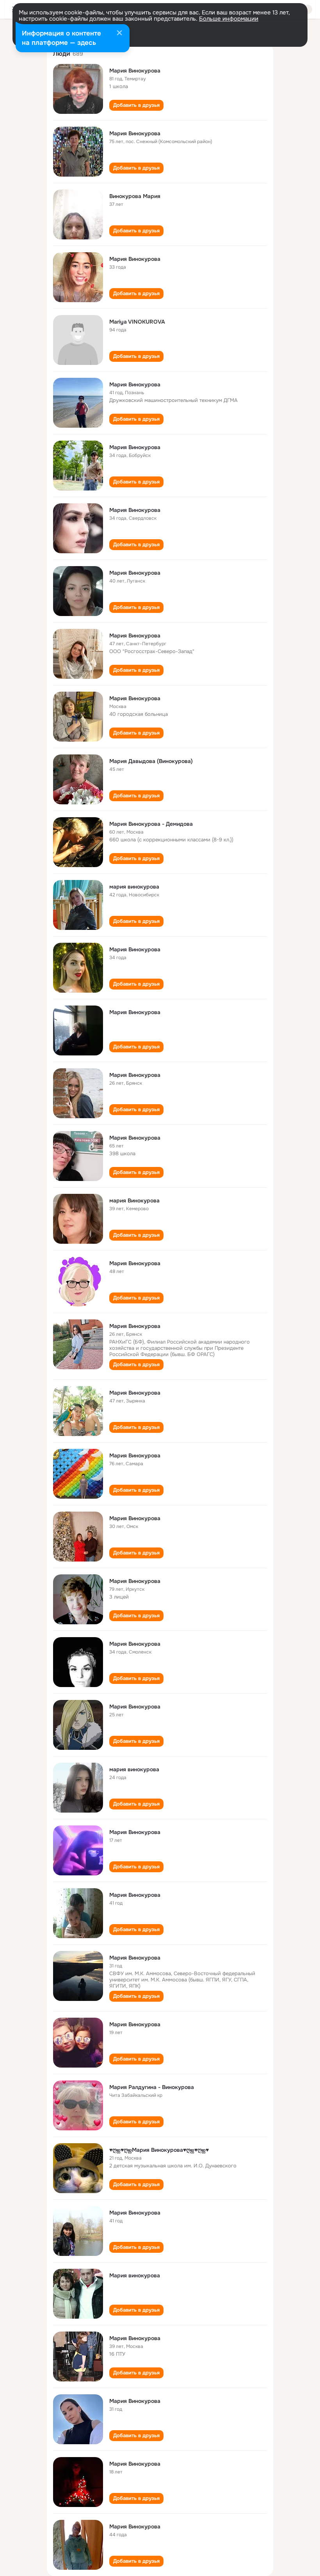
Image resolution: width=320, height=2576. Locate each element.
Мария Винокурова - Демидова (151, 824)
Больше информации (229, 19)
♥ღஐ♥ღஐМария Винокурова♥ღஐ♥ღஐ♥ (159, 2150)
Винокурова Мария (135, 196)
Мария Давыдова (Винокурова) (151, 761)
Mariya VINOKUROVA (137, 322)
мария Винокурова (134, 1200)
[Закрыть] (119, 34)
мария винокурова (134, 887)
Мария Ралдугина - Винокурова (152, 2087)
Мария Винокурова (135, 71)
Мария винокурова (135, 2275)
